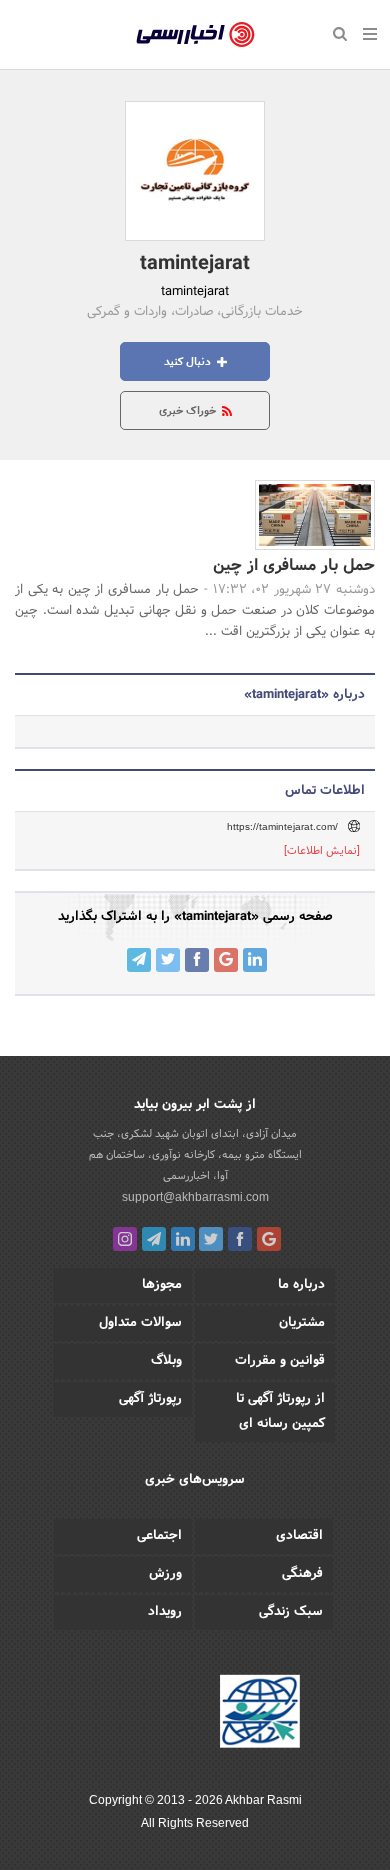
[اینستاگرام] (125, 1239)
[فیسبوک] (240, 1239)
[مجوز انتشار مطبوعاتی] (260, 1714)
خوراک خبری (189, 411)
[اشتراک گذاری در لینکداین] (255, 960)
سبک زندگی (291, 1612)
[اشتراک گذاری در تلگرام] (139, 960)
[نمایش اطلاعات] (322, 851)
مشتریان (302, 1323)
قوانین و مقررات (280, 1361)
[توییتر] (211, 1239)
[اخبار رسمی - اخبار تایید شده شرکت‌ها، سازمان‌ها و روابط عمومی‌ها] (195, 35)
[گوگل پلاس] (269, 1239)
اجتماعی (159, 1536)
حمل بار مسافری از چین (294, 565)
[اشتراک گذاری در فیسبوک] (197, 960)
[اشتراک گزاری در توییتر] (168, 960)
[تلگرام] (154, 1239)
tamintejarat (195, 264)
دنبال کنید (189, 362)
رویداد (165, 1612)
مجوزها (162, 1285)
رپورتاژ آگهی (150, 1399)
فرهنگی (302, 1574)
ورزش (165, 1574)
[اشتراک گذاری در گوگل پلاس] (226, 960)
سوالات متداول (140, 1323)
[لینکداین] (183, 1239)
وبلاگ (166, 1361)
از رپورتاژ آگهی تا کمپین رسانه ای (280, 1411)
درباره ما (301, 1285)
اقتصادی (299, 1536)
